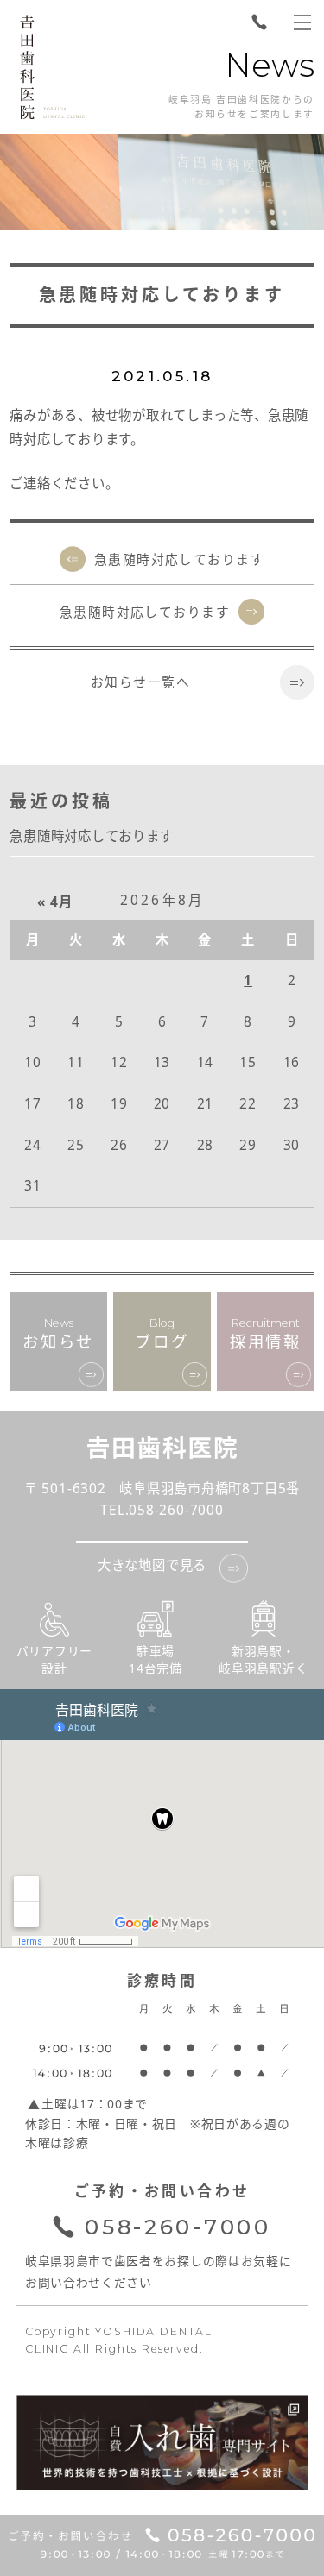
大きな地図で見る (152, 1565)
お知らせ (58, 1334)
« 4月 (54, 902)
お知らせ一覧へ (140, 682)
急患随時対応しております (180, 559)
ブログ (162, 1334)
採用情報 (266, 1334)
